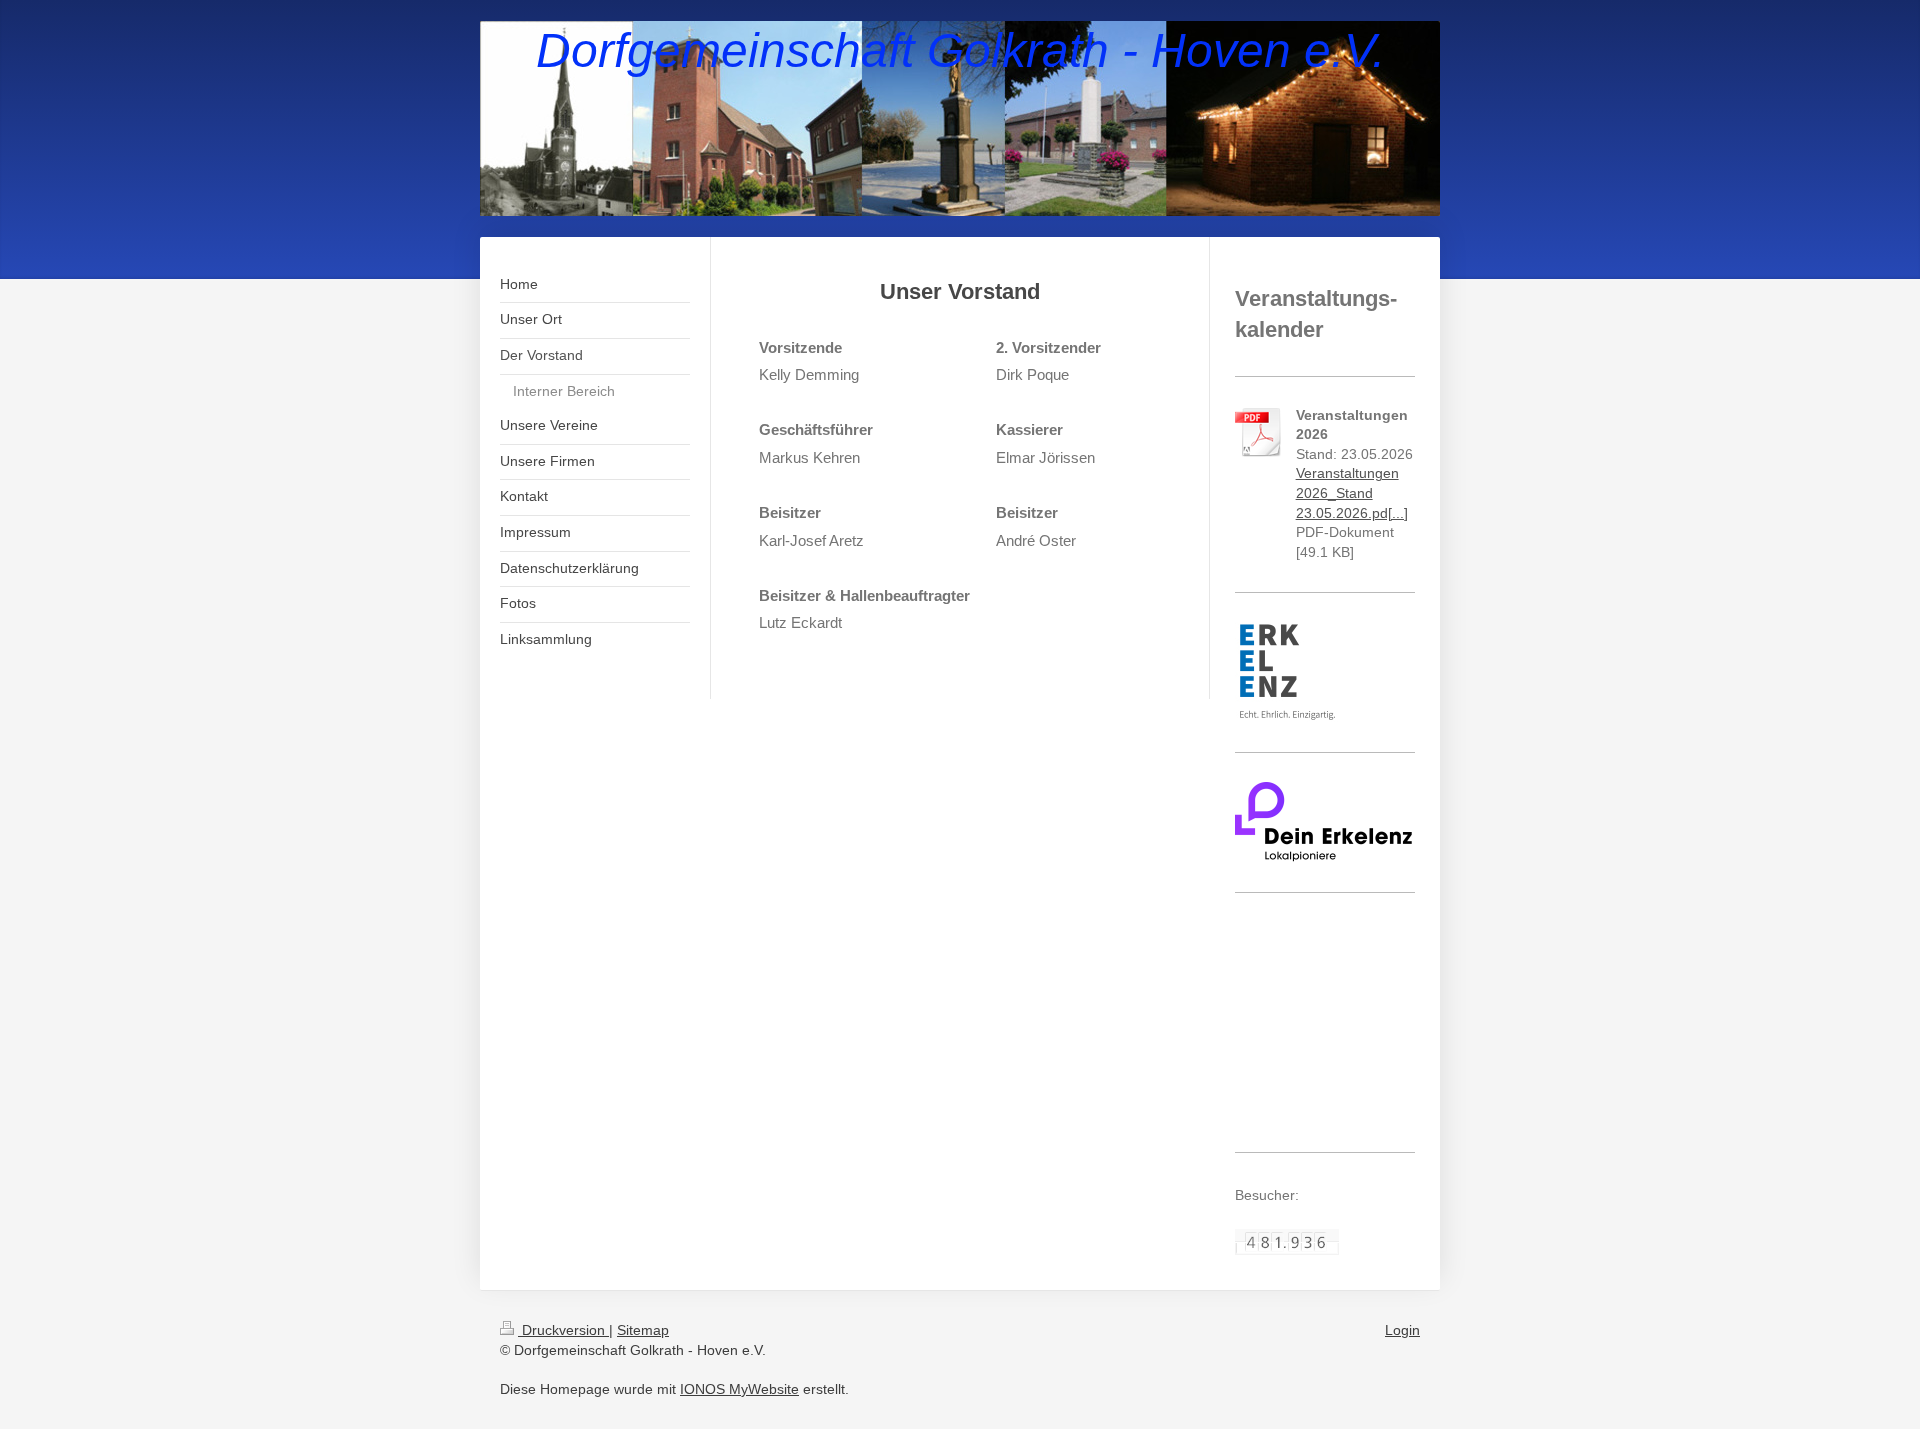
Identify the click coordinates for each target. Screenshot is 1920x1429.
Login (1402, 1330)
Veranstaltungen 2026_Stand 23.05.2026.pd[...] (1352, 492)
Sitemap (643, 1330)
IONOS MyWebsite (739, 1389)
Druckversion (563, 1330)
